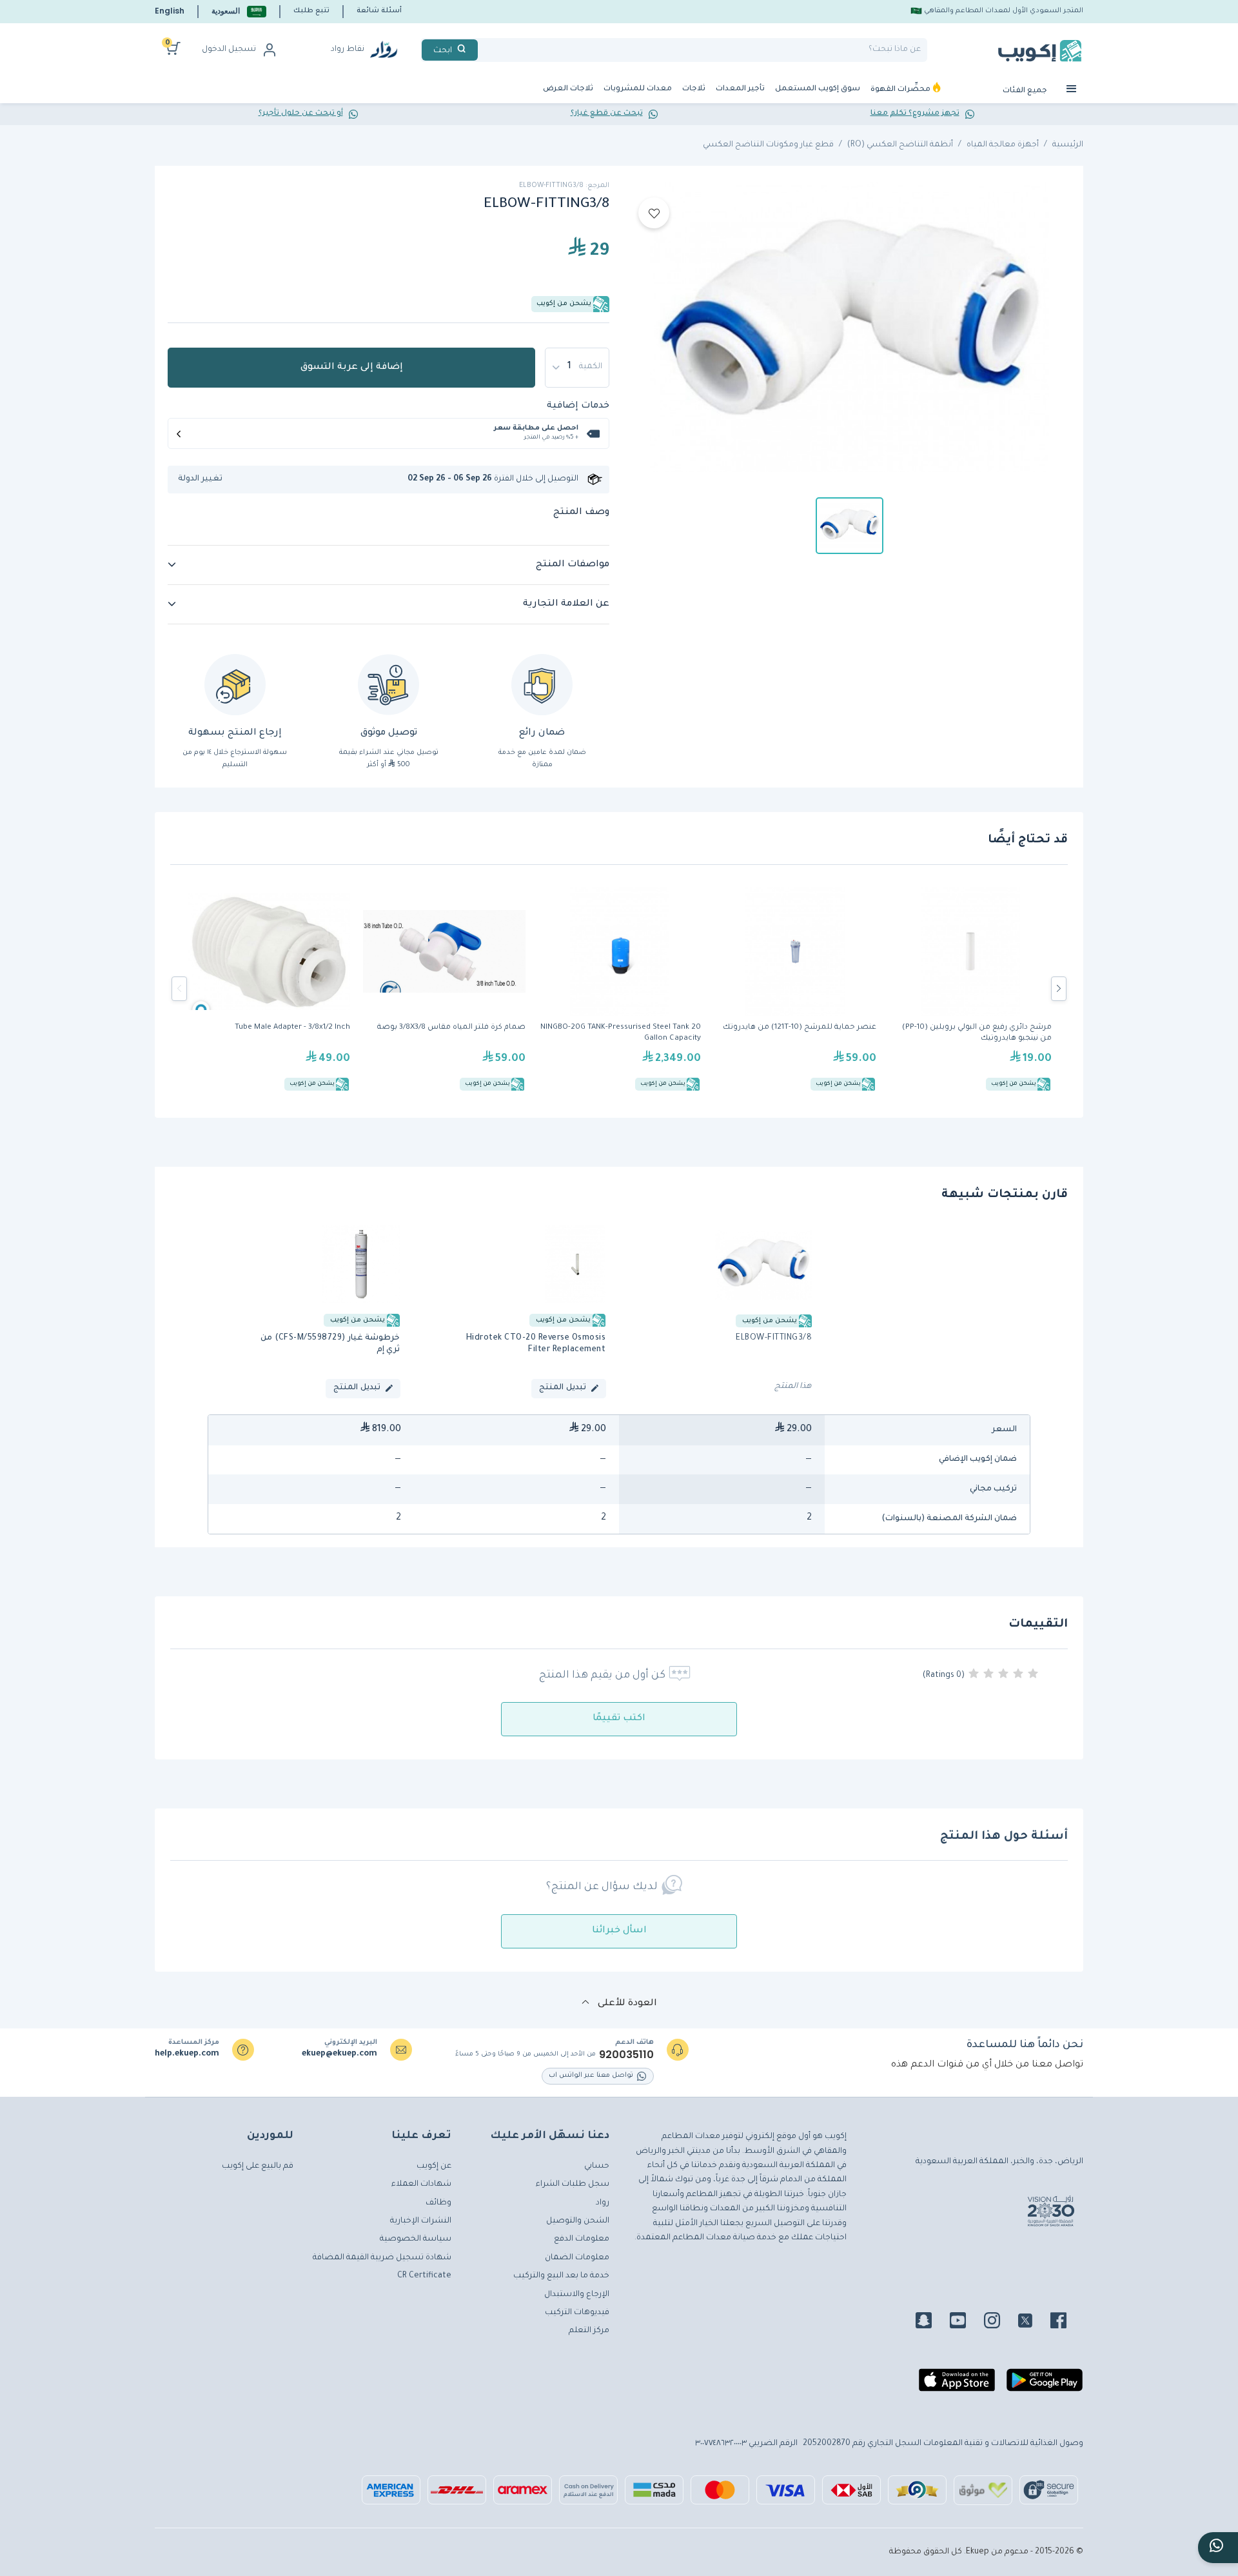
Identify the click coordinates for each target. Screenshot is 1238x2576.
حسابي (597, 2166)
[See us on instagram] (1000, 2323)
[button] (239, 11)
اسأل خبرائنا (619, 1931)
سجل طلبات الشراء (573, 2185)
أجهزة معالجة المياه (1003, 145)
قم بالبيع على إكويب (258, 2166)
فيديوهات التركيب (577, 2313)
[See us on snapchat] (931, 2323)
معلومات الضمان (577, 2258)
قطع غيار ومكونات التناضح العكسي (768, 145)
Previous (179, 989)
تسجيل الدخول (229, 50)
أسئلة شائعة (379, 11)
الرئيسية (1068, 145)
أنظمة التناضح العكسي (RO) (900, 145)
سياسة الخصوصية (416, 2239)
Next (1059, 989)
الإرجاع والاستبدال (577, 2295)
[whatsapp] (1218, 2548)
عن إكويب (434, 2166)
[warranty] (542, 685)
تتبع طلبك (311, 11)
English (170, 11)
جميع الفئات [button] (1026, 91)
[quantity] (577, 368)
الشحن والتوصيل (578, 2221)
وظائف (438, 2203)
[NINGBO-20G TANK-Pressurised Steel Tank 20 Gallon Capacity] (620, 989)
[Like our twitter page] (1033, 2323)
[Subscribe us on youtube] (966, 2323)
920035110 (626, 2055)
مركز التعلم (589, 2331)
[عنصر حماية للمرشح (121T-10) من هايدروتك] (795, 989)
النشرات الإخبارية (421, 2221)
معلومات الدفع (582, 2239)
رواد (603, 2203)
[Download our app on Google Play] (1045, 2385)
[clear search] (483, 50)
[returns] (235, 685)
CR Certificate (424, 2276)
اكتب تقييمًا (619, 1719)
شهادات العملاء (421, 2185)
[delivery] (388, 685)
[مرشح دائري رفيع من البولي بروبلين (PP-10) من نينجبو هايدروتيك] (970, 989)
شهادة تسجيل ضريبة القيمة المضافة (382, 2258)
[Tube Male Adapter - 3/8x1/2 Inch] (269, 989)
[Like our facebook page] (1066, 2323)
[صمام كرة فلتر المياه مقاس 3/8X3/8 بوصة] (444, 989)
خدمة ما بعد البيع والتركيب (561, 2276)
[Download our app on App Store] (957, 2385)
